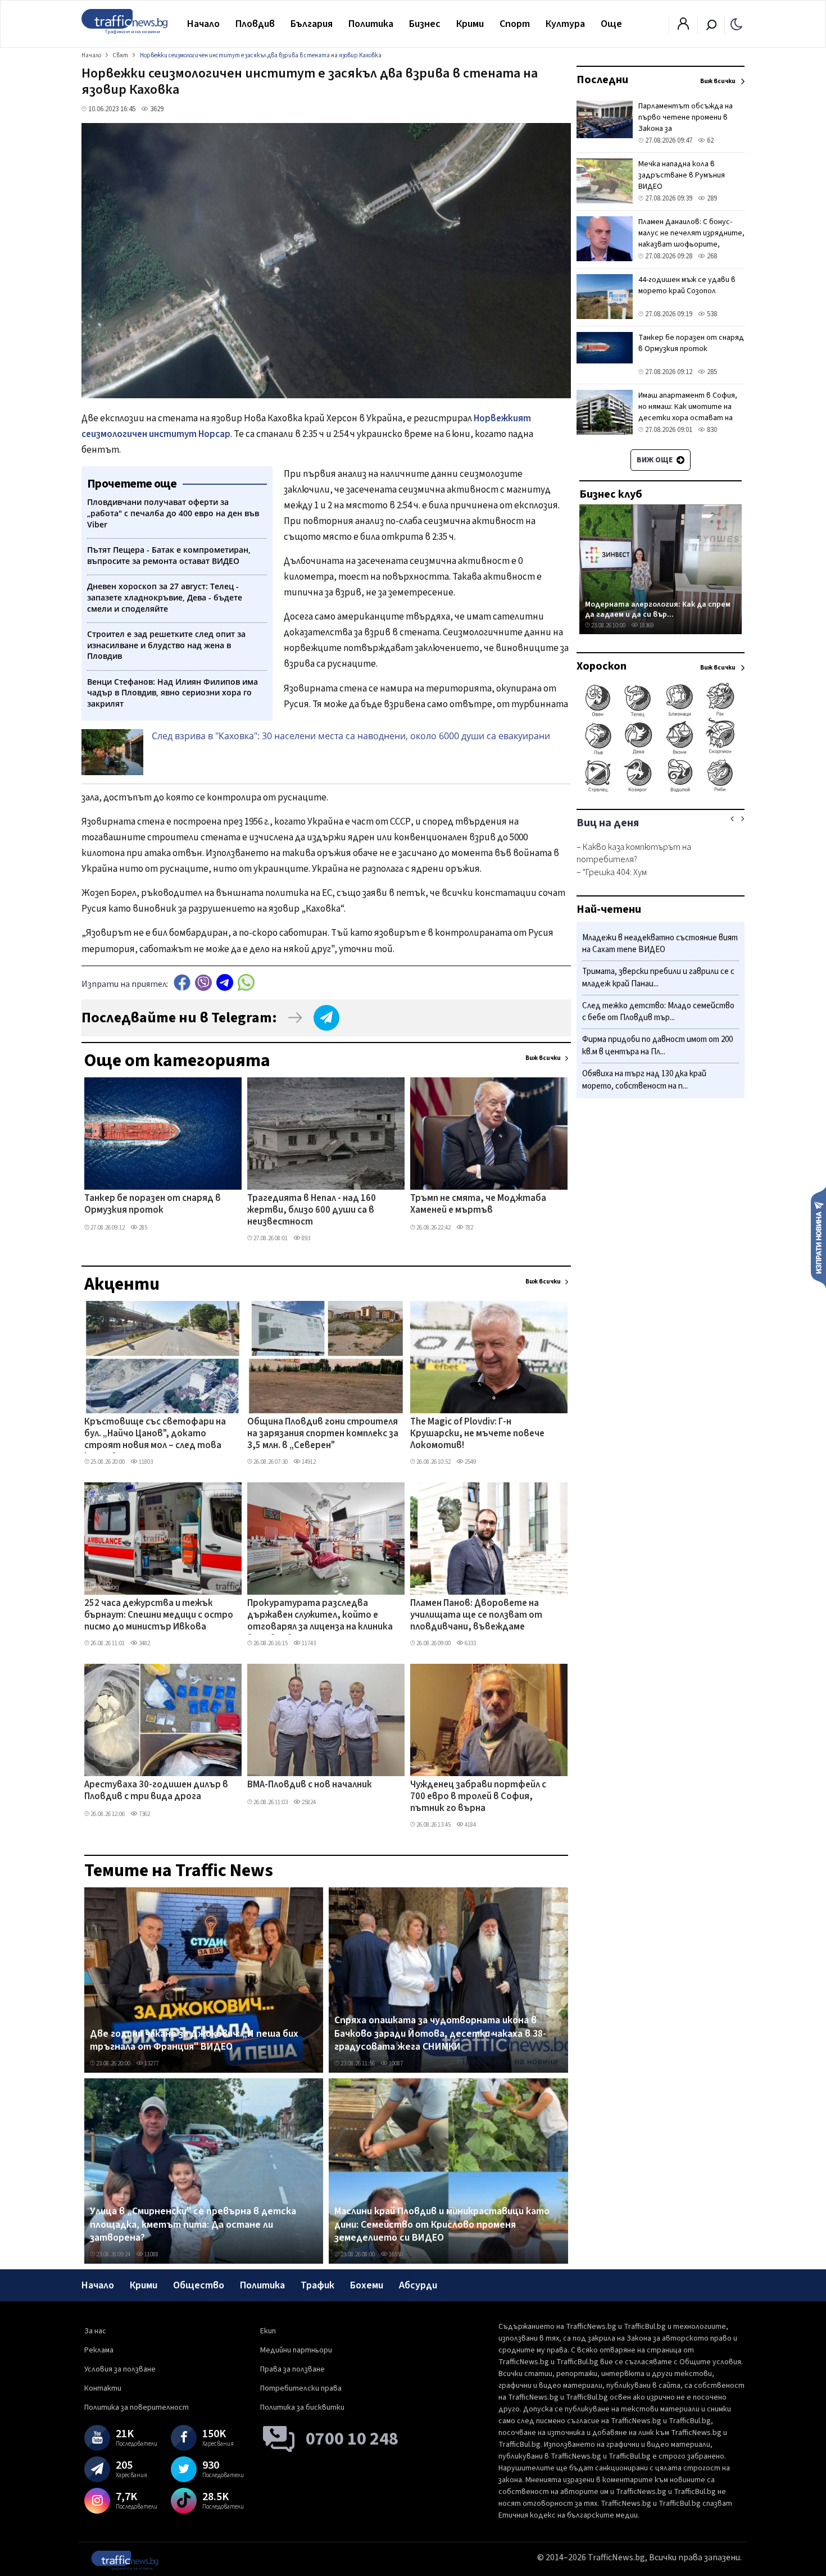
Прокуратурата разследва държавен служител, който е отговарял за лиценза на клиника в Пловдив (320, 1616)
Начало (203, 24)
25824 (308, 1802)
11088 (151, 2254)
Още (611, 24)
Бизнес (425, 24)
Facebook (182, 983)
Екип (268, 2331)
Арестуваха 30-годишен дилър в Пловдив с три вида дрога (156, 1791)
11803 (145, 1462)
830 (711, 430)
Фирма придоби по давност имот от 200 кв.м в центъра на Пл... (657, 1046)
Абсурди (418, 2285)
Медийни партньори (296, 2350)
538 (711, 314)
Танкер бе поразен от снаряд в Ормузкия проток (153, 1205)
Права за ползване (292, 2369)
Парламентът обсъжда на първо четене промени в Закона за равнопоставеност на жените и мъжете (686, 129)
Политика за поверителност (137, 2407)
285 (142, 1228)
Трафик (317, 2285)
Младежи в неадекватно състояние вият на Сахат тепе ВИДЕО (660, 944)
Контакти (103, 2388)
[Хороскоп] (661, 791)
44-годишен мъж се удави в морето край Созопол (687, 285)
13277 (151, 2063)
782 (468, 1228)
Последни (602, 80)
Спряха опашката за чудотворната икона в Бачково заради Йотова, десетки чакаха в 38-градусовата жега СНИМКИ (440, 2034)
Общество (199, 2285)
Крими (470, 24)
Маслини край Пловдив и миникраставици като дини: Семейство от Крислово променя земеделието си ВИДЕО (442, 2225)
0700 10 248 (352, 2439)
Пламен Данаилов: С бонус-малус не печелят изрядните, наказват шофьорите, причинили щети (691, 239)
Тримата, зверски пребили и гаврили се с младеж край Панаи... (658, 978)
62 (709, 140)
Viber (203, 983)
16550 (395, 2254)
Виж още (655, 460)
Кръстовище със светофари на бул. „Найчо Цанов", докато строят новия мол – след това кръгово (155, 1435)
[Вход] (683, 27)
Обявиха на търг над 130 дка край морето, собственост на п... (644, 1080)
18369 (646, 625)
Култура (565, 24)
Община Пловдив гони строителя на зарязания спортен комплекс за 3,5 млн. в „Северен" (323, 1434)
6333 (470, 1643)
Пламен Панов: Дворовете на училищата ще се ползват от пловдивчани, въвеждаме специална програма (476, 1616)
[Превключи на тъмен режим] (736, 24)
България (312, 24)
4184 (470, 1825)
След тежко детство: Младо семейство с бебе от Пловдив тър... (658, 1012)
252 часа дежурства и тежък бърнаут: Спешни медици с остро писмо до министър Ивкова (159, 1616)
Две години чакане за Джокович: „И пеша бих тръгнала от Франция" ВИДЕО (194, 2040)
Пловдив (255, 24)
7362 (144, 1814)
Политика (371, 24)
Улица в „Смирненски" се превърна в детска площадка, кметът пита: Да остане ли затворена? (193, 2225)
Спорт (515, 24)
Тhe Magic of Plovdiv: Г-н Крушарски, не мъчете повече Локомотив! (477, 1434)
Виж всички (543, 1058)
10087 (395, 2063)
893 (305, 1238)
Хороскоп (602, 666)
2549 (470, 1462)
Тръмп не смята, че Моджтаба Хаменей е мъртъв (478, 1205)
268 (711, 256)
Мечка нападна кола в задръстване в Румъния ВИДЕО (682, 175)
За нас (95, 2331)
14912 (308, 1462)
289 (711, 198)
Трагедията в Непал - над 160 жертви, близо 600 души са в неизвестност (312, 1211)
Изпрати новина (818, 1237)
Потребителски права (301, 2388)
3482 (144, 1643)
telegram (225, 983)
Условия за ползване (120, 2369)
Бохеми (367, 2285)
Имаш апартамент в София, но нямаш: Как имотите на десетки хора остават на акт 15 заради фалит (688, 412)
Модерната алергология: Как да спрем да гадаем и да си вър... (658, 609)
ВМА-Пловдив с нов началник (310, 1785)
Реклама (99, 2350)
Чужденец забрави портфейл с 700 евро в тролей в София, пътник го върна (478, 1797)
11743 (308, 1643)
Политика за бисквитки (302, 2407)
